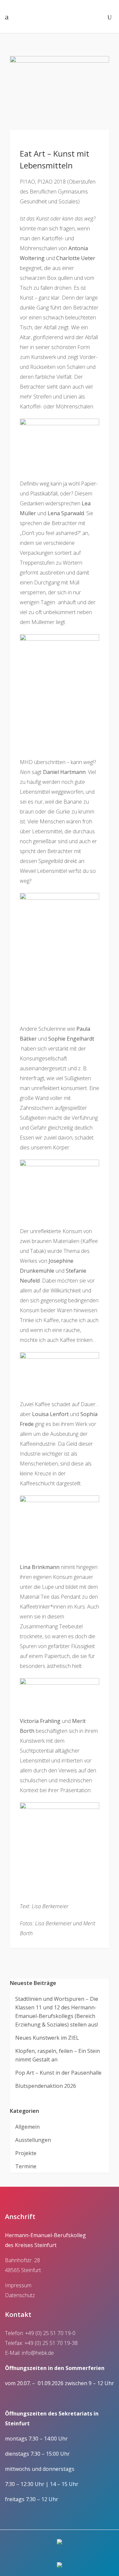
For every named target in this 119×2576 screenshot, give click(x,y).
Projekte (26, 2153)
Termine (26, 2166)
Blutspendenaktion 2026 (46, 2086)
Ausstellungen (33, 2140)
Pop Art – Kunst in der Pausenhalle (58, 2073)
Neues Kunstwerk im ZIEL (47, 2038)
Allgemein (27, 2127)
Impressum (18, 2285)
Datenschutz (20, 2295)
